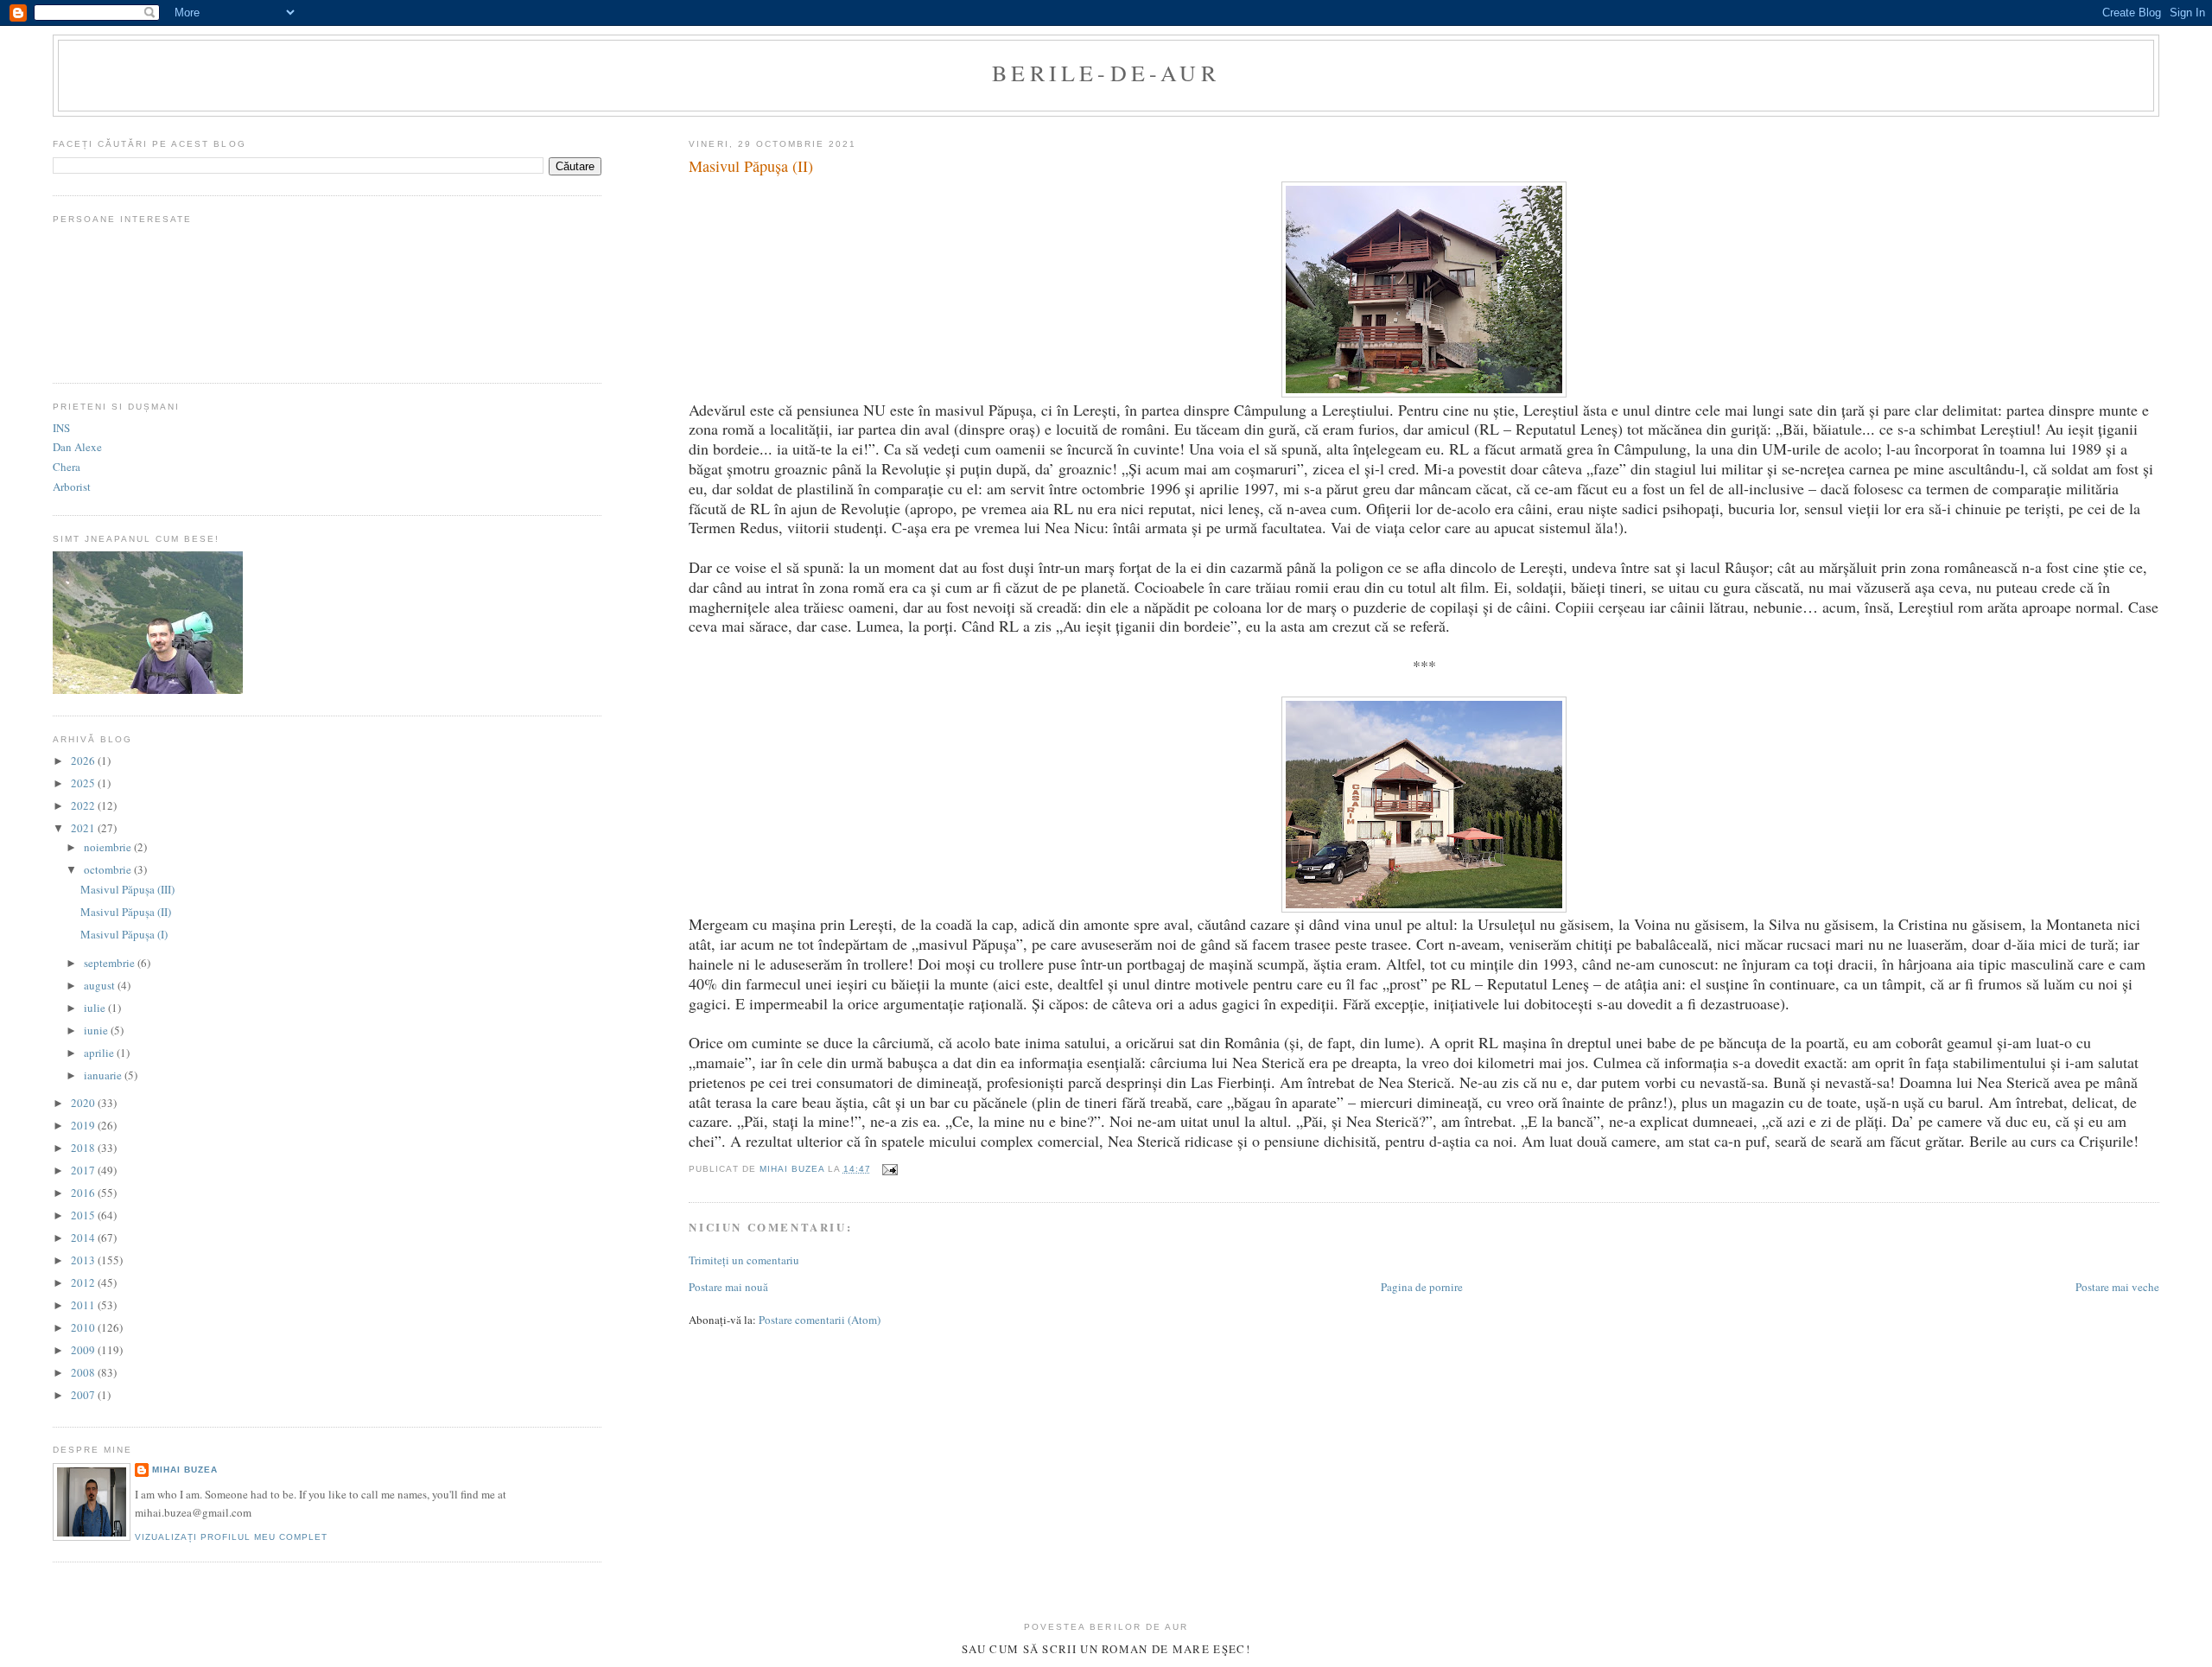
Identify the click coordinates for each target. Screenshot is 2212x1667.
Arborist (72, 487)
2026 (84, 760)
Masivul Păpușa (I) (124, 934)
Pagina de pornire (1422, 1287)
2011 (84, 1305)
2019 (84, 1125)
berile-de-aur (1106, 73)
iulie (96, 1008)
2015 (84, 1215)
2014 (84, 1238)
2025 (84, 783)
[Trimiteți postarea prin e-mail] (890, 1169)
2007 (84, 1395)
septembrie (111, 963)
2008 (84, 1372)
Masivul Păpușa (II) (126, 912)
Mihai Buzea (185, 1470)
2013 (84, 1260)
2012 (84, 1282)
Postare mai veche (2117, 1287)
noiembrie (109, 847)
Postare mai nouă (728, 1287)
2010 (84, 1327)
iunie (97, 1030)
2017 (84, 1170)
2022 (84, 805)
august (101, 985)
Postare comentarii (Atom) (820, 1320)
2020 (84, 1103)
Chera (67, 467)
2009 (84, 1350)
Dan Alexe (77, 447)
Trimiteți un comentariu (744, 1260)
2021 (84, 828)
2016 (84, 1193)
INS (61, 428)
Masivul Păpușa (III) (127, 889)
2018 (84, 1148)
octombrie (109, 869)
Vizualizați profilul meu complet (231, 1537)
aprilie (100, 1053)
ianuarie (104, 1075)
